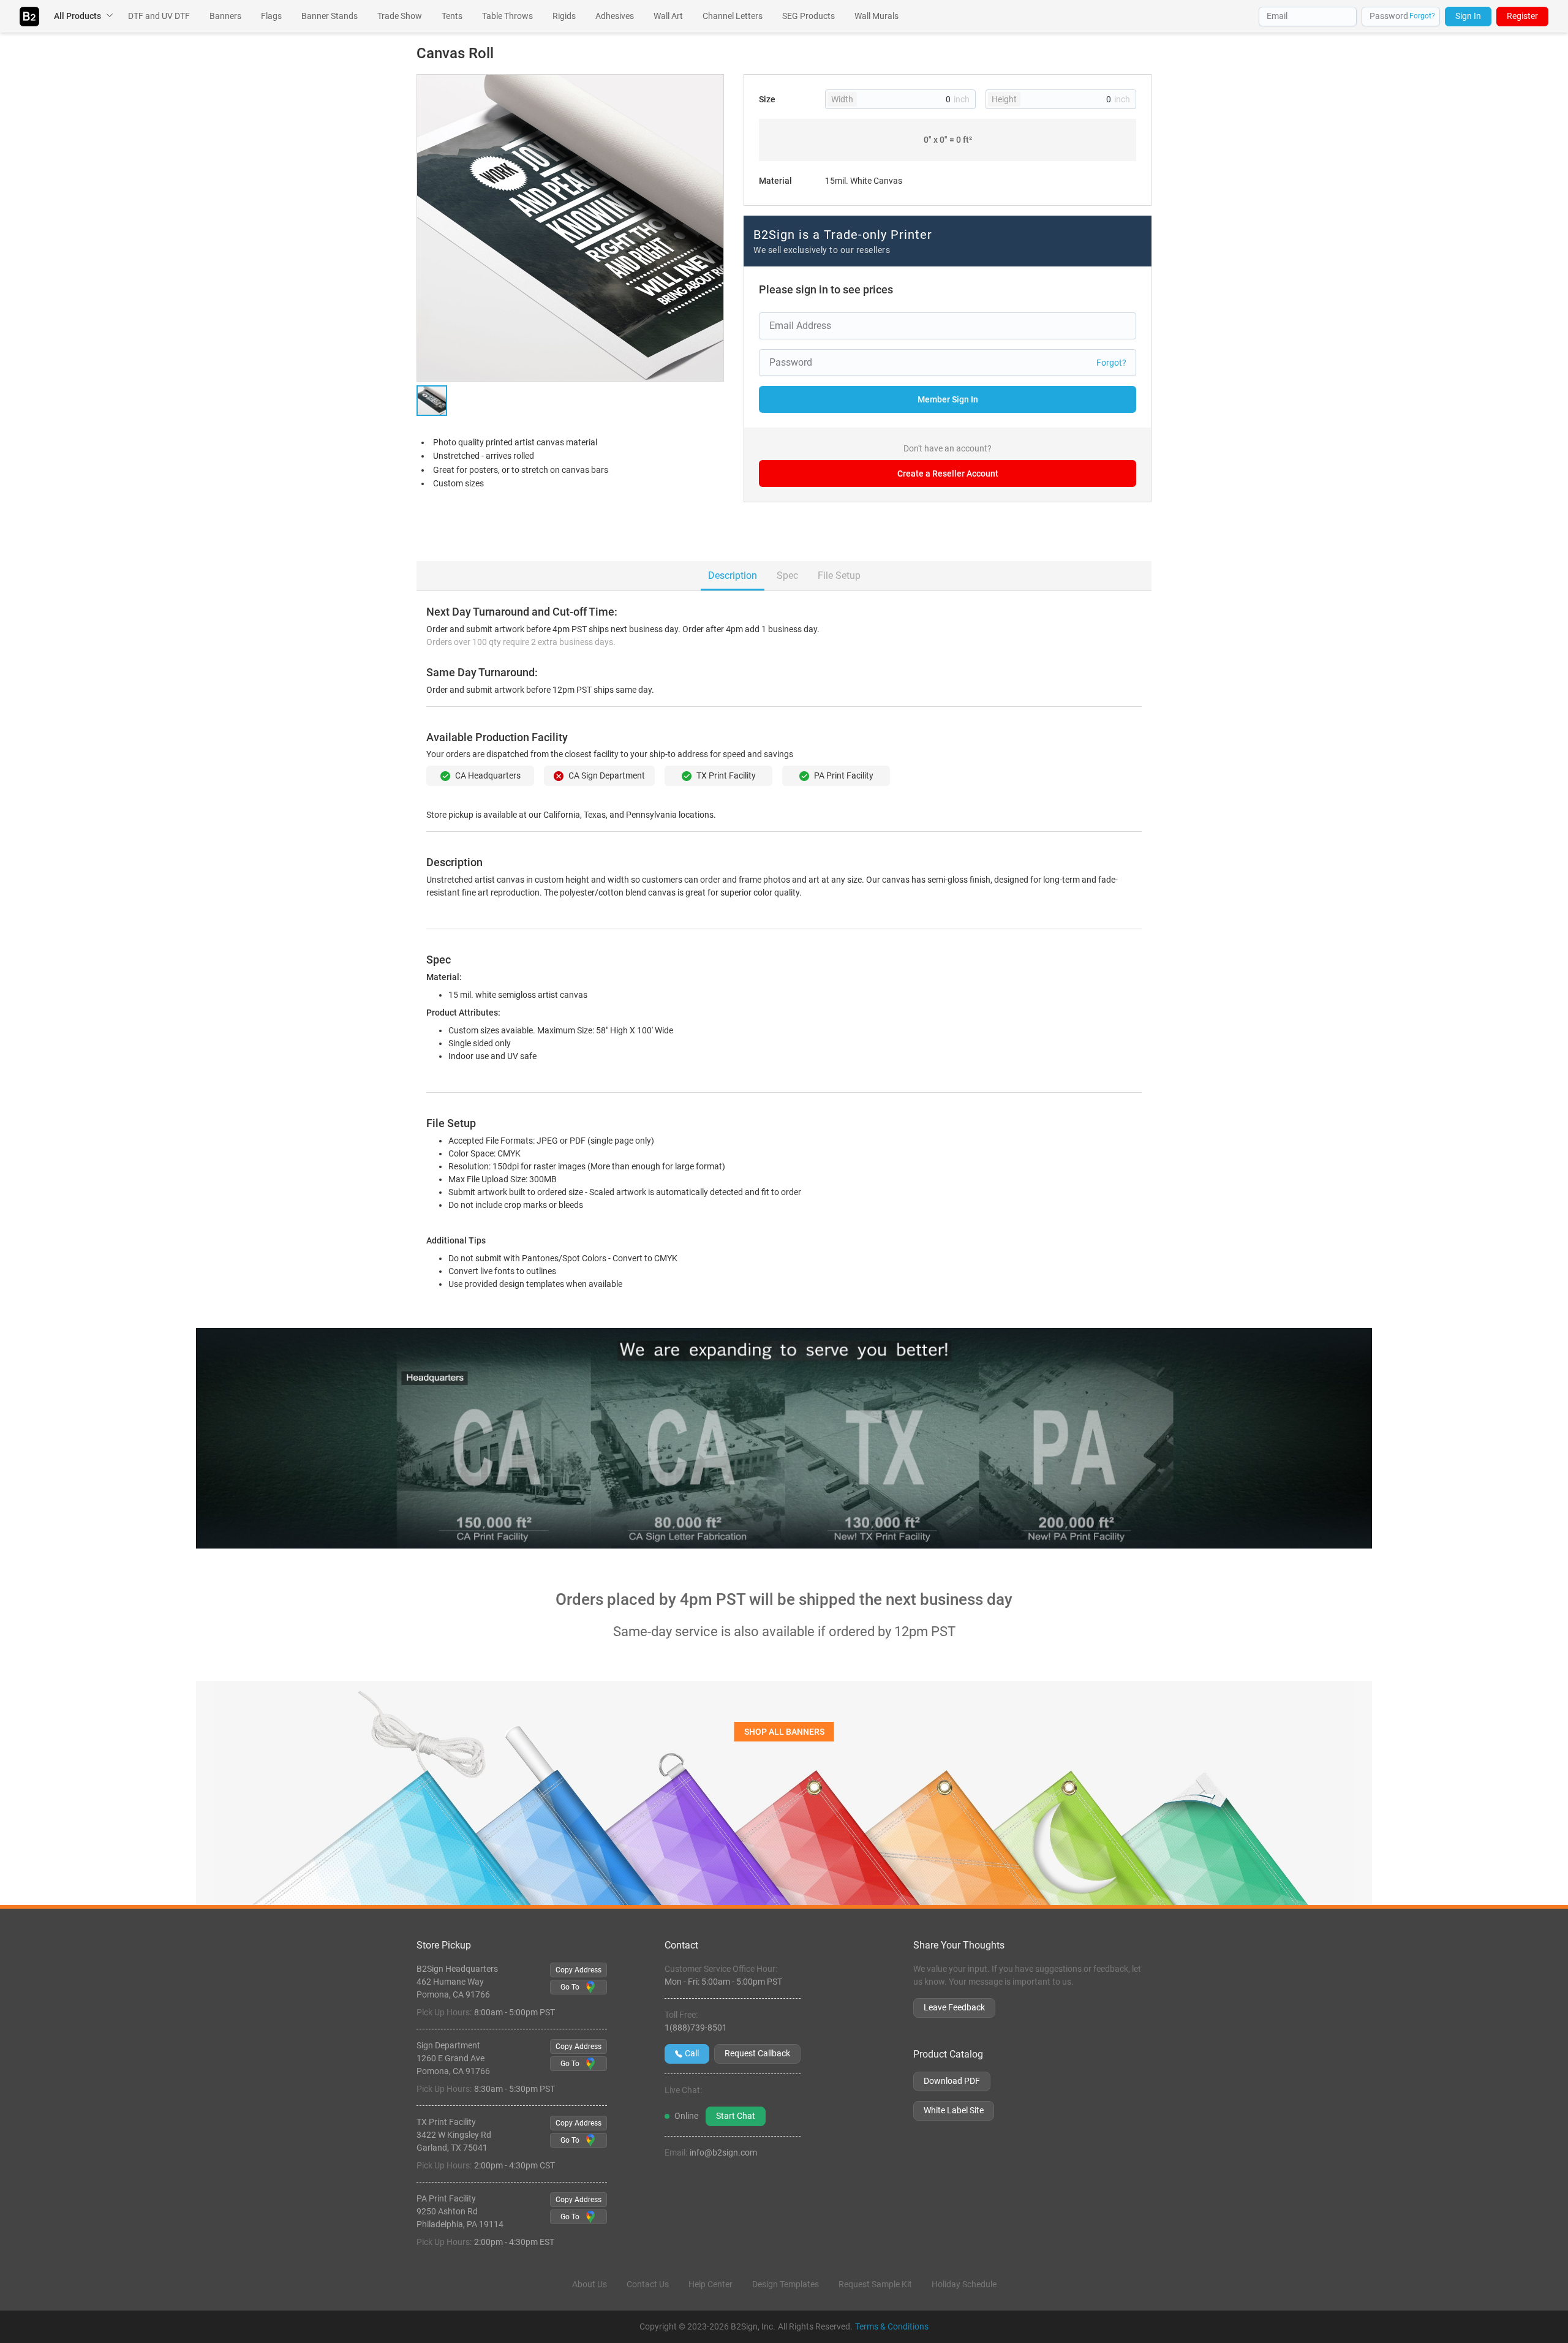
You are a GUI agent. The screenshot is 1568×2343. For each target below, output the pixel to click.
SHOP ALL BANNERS (784, 1732)
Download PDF (952, 2081)
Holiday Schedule (964, 2284)
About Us (590, 2284)
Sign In (1468, 16)
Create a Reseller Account (948, 474)
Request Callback (757, 2053)
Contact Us (648, 2284)
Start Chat (736, 2116)
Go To (570, 1987)
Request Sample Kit (875, 2284)
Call (692, 2053)
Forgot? (1422, 16)
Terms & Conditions (892, 2326)
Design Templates (786, 2284)
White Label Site (954, 2110)
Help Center (710, 2284)
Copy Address (579, 1970)
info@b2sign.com (723, 2152)
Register (1522, 16)
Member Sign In (948, 399)
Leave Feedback (954, 2007)
